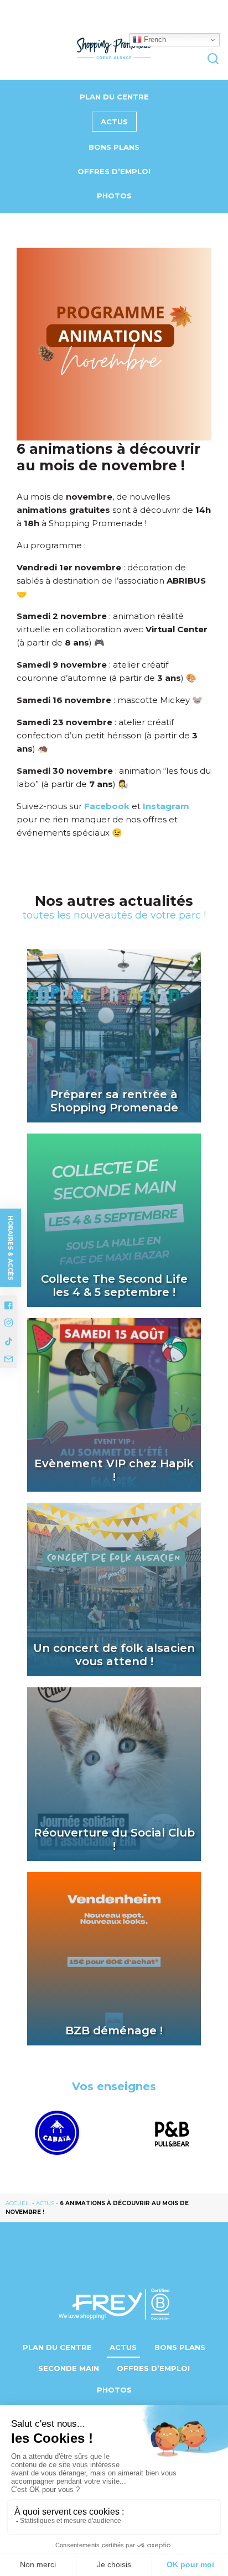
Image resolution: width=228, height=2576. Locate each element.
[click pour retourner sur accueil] (57, 2133)
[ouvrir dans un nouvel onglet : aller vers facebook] (9, 1305)
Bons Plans (114, 147)
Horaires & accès (11, 1247)
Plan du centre (114, 97)
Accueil (18, 2203)
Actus (114, 122)
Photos (114, 196)
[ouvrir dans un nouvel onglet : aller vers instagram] (9, 1323)
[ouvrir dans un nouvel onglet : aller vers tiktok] (9, 1341)
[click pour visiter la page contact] (9, 1358)
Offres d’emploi (114, 171)
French (154, 40)
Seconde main (69, 2368)
